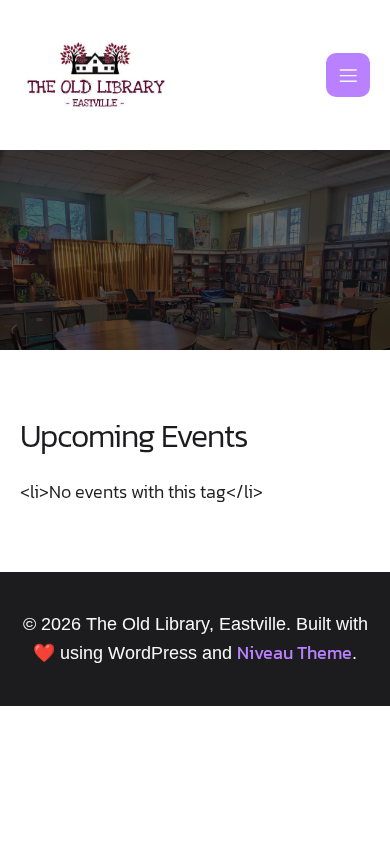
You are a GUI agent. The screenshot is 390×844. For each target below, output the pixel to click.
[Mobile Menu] (348, 75)
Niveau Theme (294, 652)
